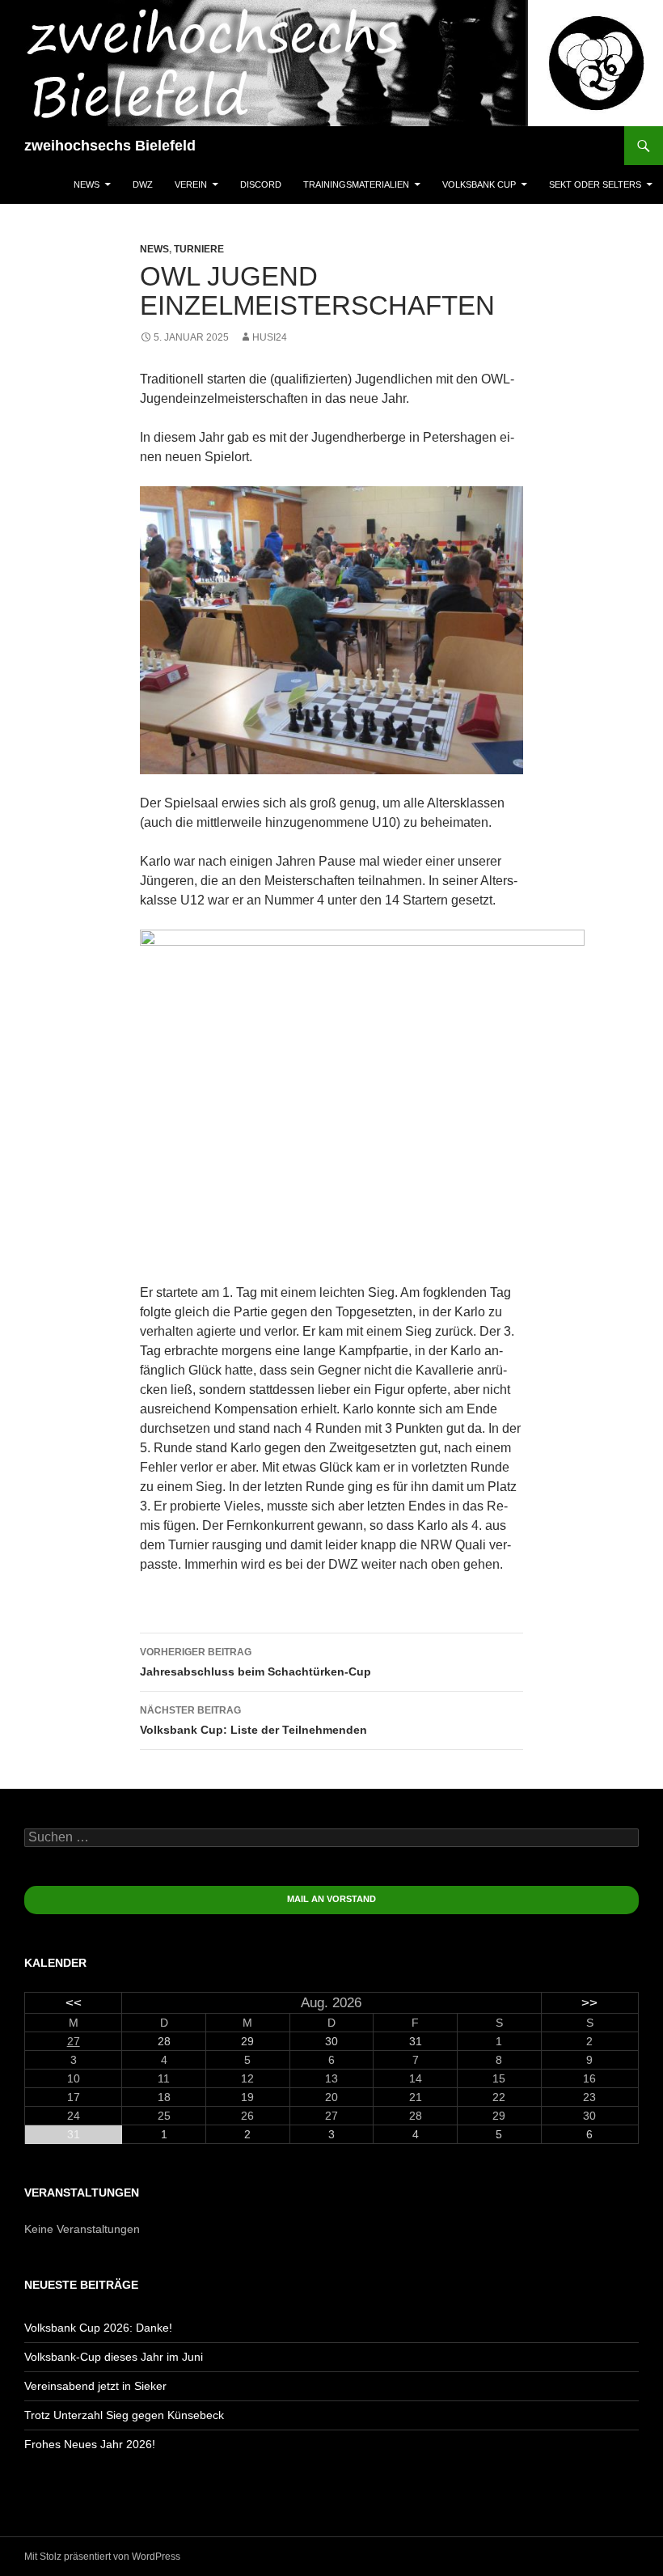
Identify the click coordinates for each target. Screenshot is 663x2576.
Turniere (199, 249)
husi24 (270, 337)
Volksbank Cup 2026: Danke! (98, 2328)
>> (589, 2003)
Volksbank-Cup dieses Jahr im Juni (114, 2357)
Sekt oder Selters (595, 184)
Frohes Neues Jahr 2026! (90, 2444)
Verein (191, 184)
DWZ (143, 184)
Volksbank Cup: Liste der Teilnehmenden (253, 1720)
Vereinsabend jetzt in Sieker (95, 2386)
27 (74, 2041)
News (87, 184)
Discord (261, 184)
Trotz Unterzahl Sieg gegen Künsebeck (124, 2415)
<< (74, 2003)
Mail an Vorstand (331, 1899)
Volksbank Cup (479, 184)
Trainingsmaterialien (356, 184)
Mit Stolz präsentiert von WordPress (102, 2557)
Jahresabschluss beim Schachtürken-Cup (255, 1662)
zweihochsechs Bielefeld (110, 146)
